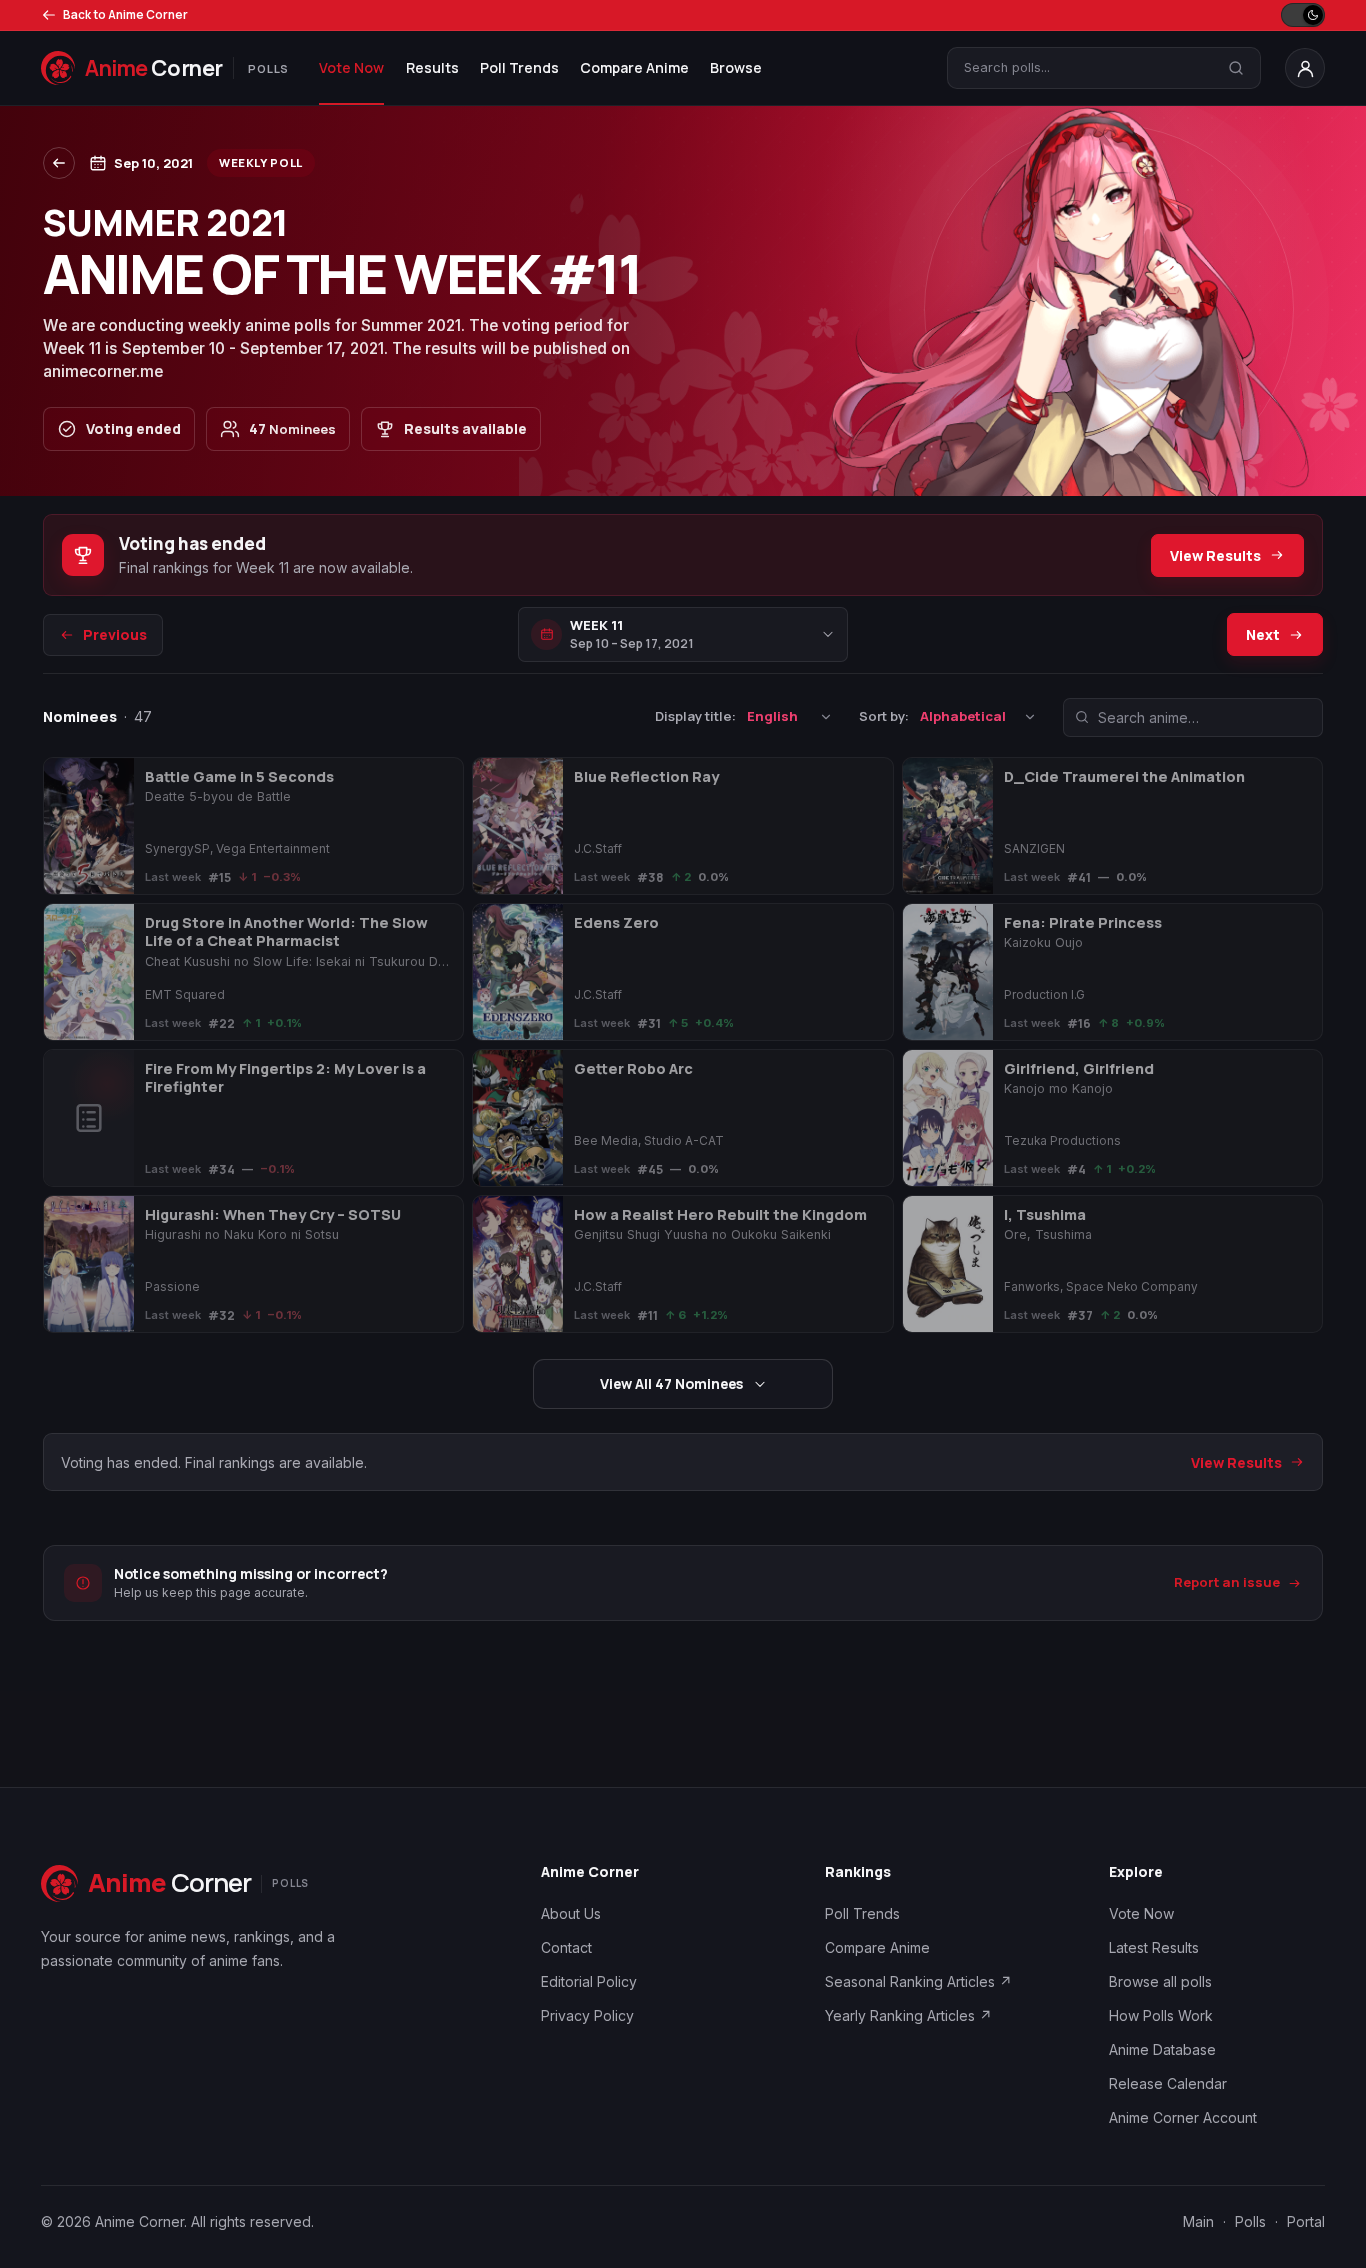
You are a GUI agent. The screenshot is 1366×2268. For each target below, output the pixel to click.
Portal (1306, 2221)
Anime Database (1162, 2049)
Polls (1250, 2221)
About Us (571, 1913)
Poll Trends (519, 67)
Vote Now (351, 67)
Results (432, 67)
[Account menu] (1305, 68)
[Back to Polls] (59, 163)
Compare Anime (634, 67)
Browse (736, 67)
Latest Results (1154, 1947)
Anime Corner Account (1183, 2117)
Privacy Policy (587, 2015)
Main (1198, 2221)
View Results (1215, 555)
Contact (566, 1947)
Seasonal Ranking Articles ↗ (918, 1981)
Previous (115, 634)
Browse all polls (1160, 1981)
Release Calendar (1168, 2083)
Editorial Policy (589, 1981)
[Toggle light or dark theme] (1303, 15)
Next (1263, 634)
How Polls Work (1161, 2015)
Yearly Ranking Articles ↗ (908, 2015)
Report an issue (1227, 1583)
